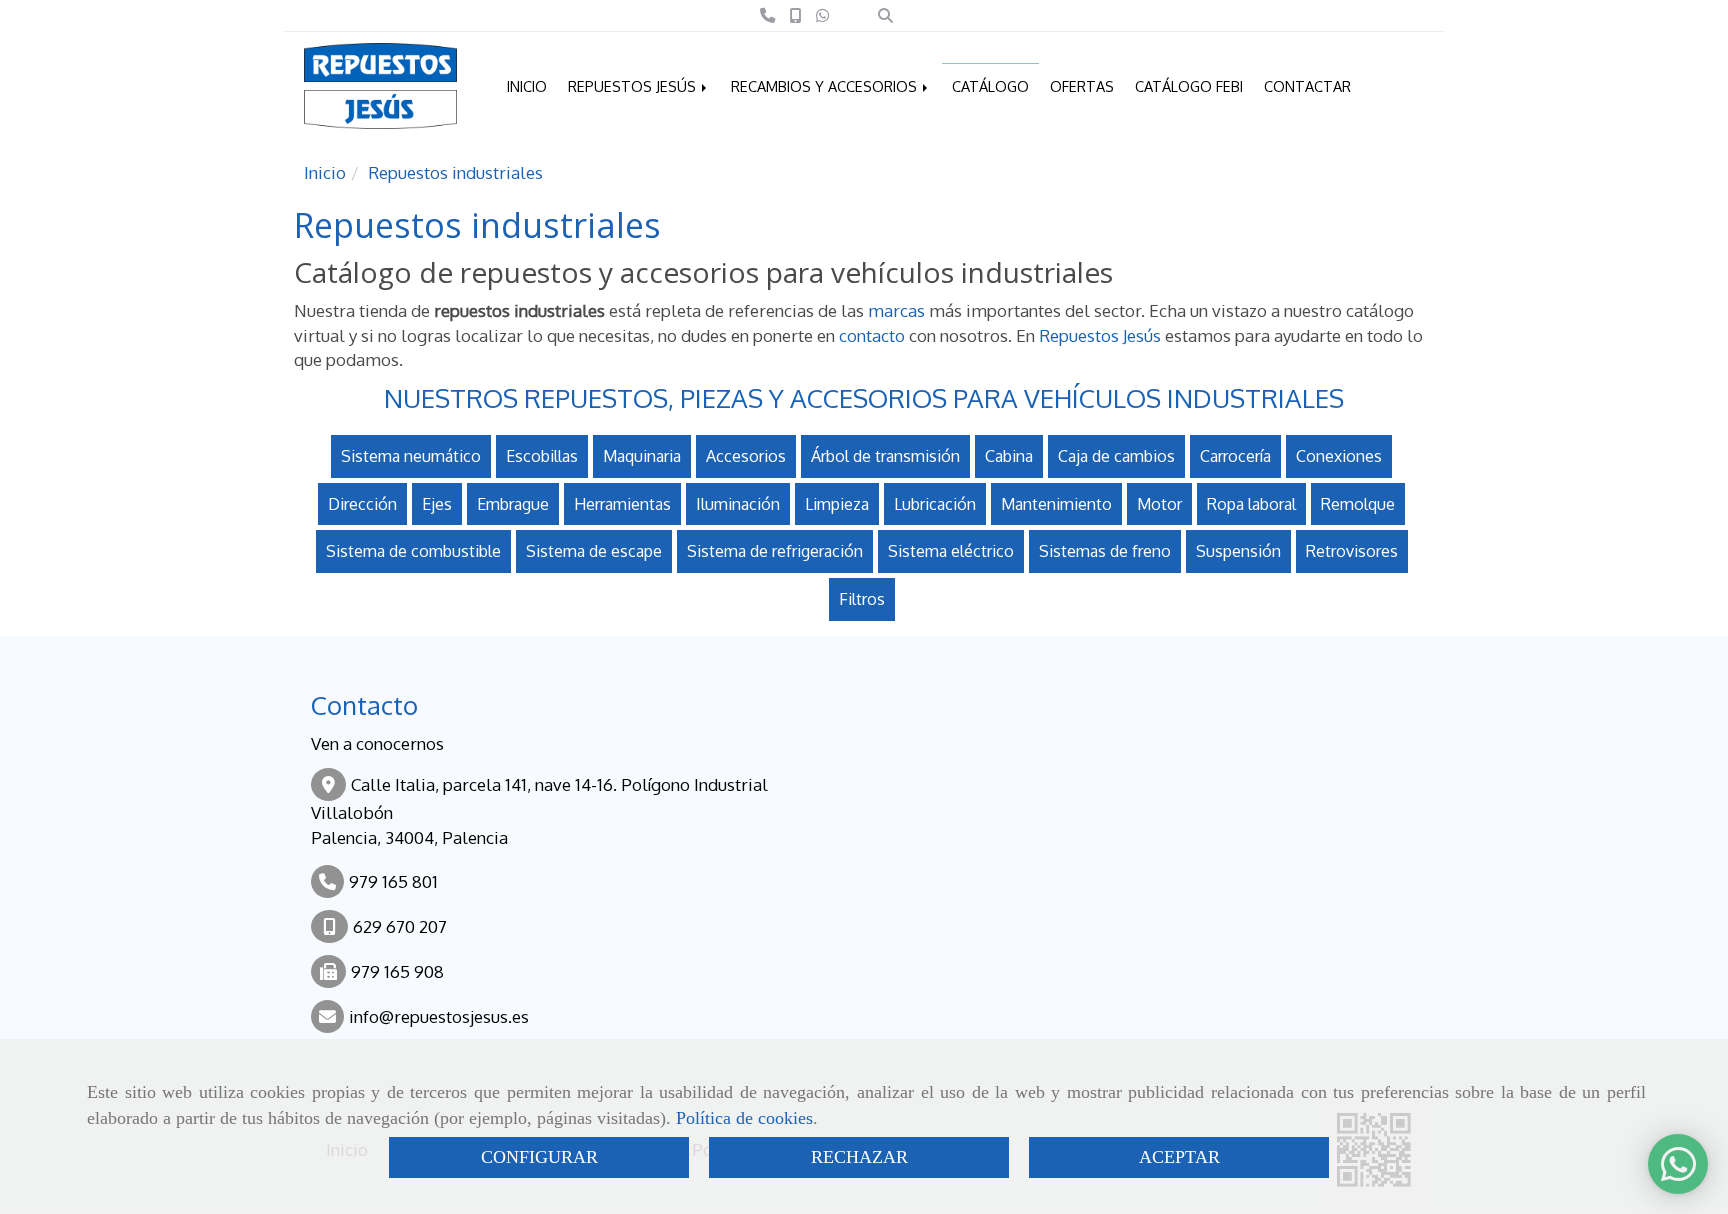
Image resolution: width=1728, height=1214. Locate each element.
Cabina (1009, 456)
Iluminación (738, 504)
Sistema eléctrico (951, 551)
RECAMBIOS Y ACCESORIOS (826, 86)
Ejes (437, 504)
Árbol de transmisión (885, 456)
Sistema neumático (411, 456)
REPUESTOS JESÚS (634, 86)
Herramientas (622, 504)
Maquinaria (642, 456)
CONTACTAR (1307, 86)
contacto (872, 335)
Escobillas (542, 456)
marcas (896, 310)
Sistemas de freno (1105, 551)
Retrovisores (1352, 551)
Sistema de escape (594, 551)
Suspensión (1238, 551)
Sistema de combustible (413, 551)
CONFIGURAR (539, 1157)
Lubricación (935, 504)
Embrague (513, 504)
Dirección (362, 504)
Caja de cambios (1116, 456)
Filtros (862, 599)
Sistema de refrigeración (775, 551)
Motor (1159, 504)
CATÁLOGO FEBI (1189, 86)
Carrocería (1235, 456)
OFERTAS (1082, 86)
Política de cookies (744, 1118)
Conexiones (1339, 456)
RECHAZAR (859, 1157)
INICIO (527, 86)
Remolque (1358, 504)
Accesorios (746, 456)
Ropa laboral (1251, 504)
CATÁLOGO (990, 86)
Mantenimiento (1056, 504)
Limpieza (837, 504)
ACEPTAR (1179, 1157)
